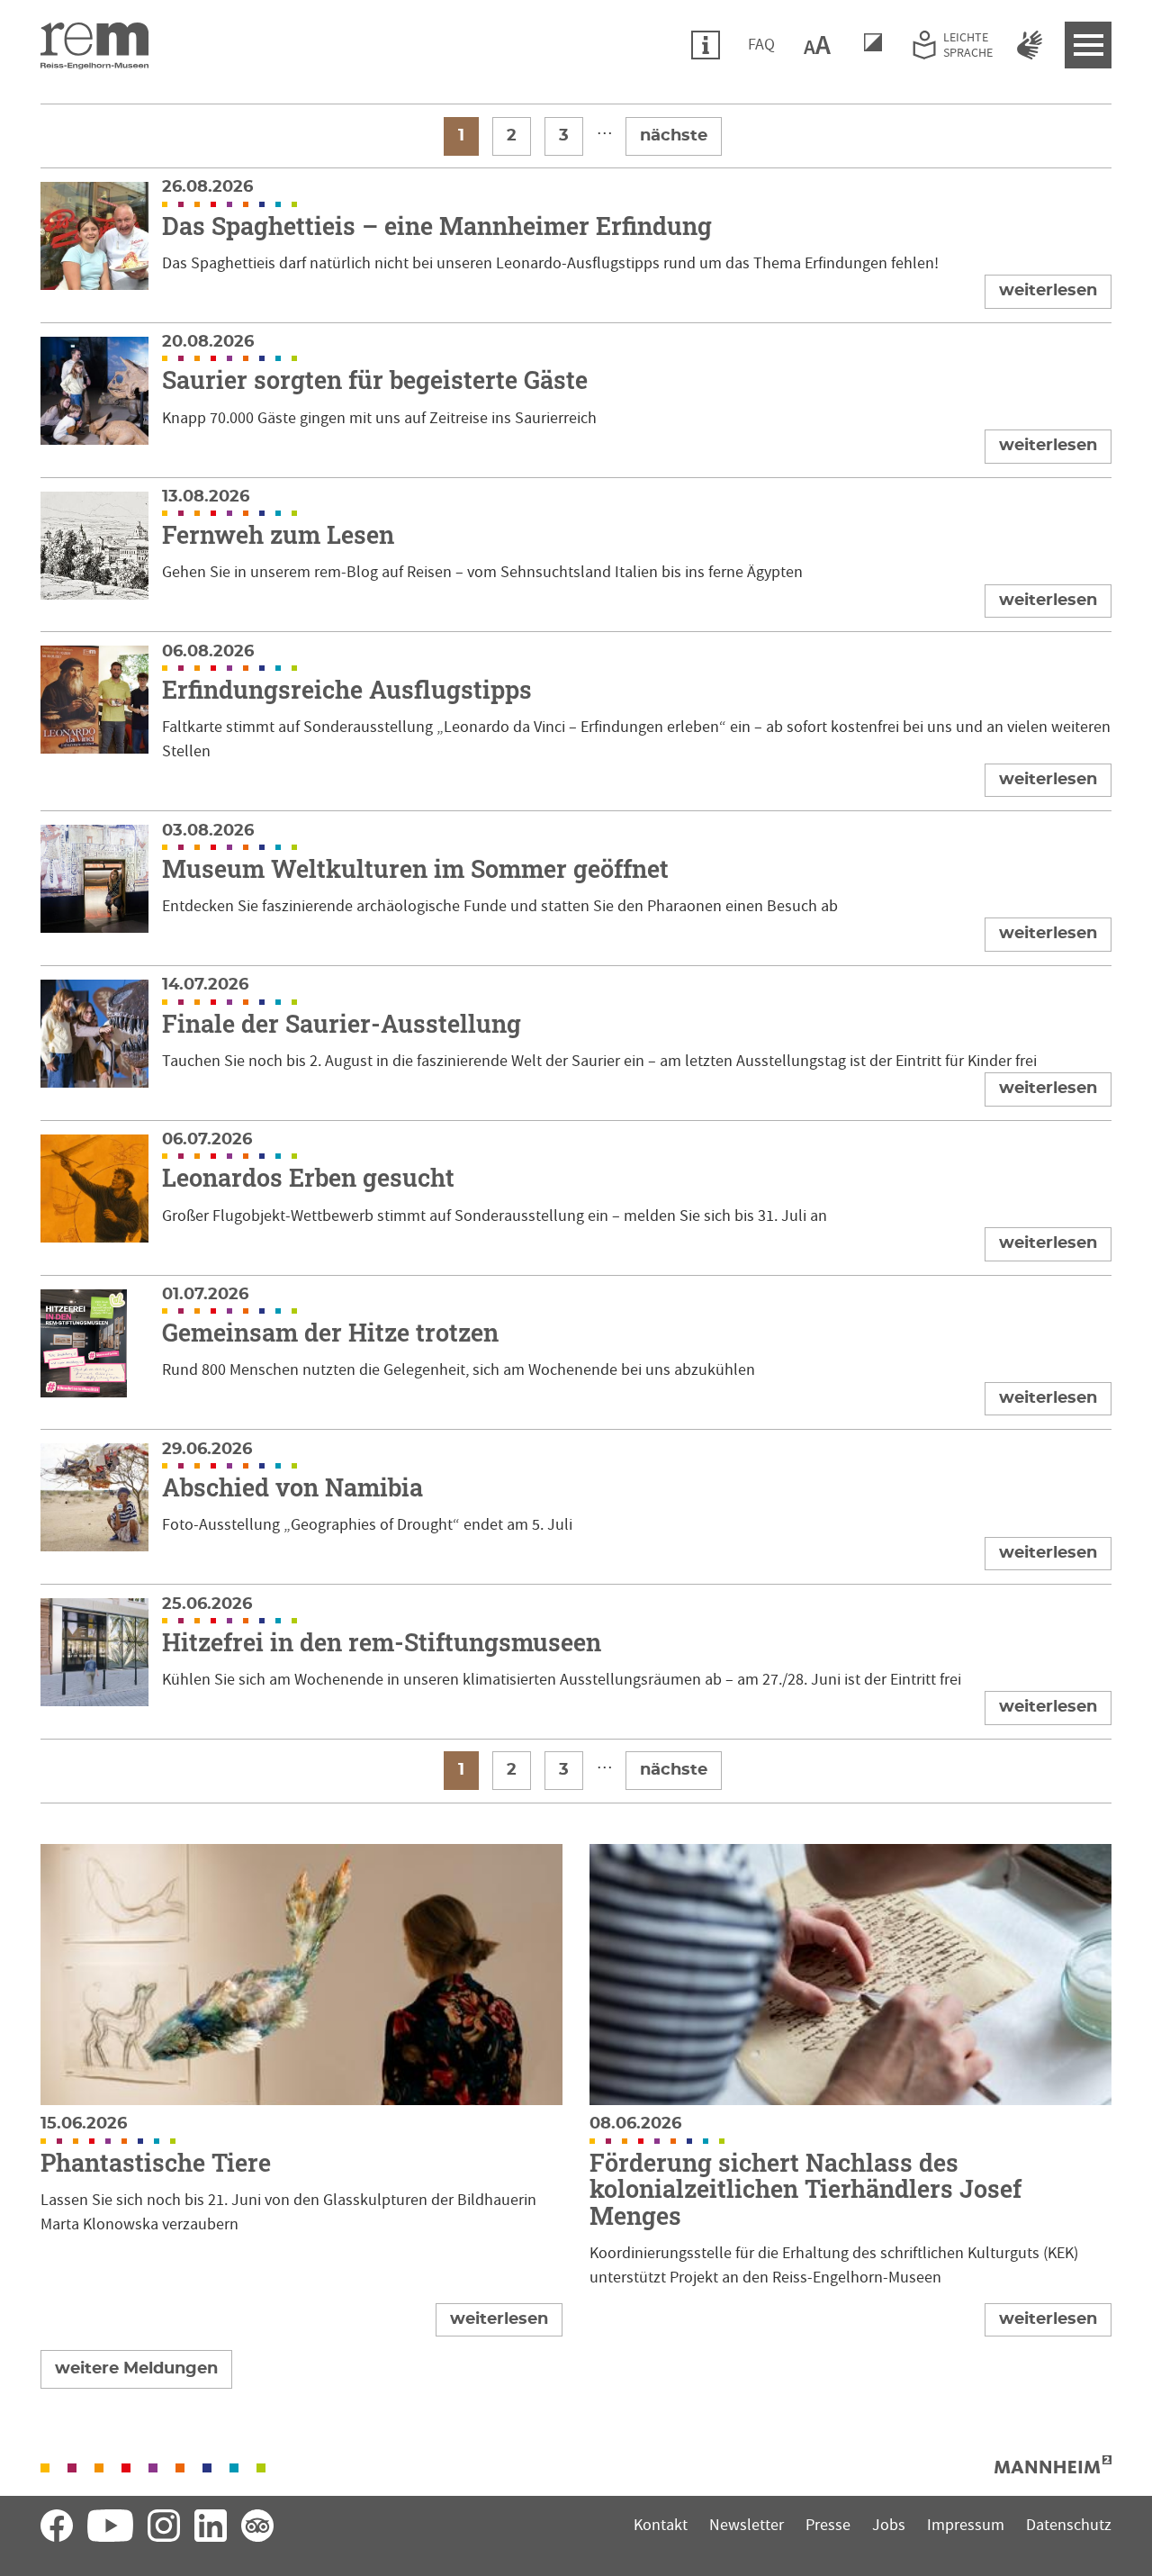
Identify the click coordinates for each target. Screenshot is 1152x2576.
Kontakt (661, 2525)
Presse (828, 2525)
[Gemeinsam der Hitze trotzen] (576, 1353)
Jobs (889, 2525)
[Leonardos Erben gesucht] (576, 1198)
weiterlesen (1048, 291)
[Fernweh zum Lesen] (576, 555)
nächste (674, 136)
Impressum (966, 2525)
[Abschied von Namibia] (576, 1507)
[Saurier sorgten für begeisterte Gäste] (576, 400)
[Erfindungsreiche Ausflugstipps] (576, 721)
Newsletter (747, 2525)
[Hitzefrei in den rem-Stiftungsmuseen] (576, 1662)
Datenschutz (1069, 2525)
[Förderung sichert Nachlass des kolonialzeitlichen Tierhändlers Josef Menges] (850, 2090)
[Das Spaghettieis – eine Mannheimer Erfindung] (576, 245)
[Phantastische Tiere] (301, 2090)
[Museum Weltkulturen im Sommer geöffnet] (576, 888)
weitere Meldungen (136, 2369)
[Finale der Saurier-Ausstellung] (576, 1043)
